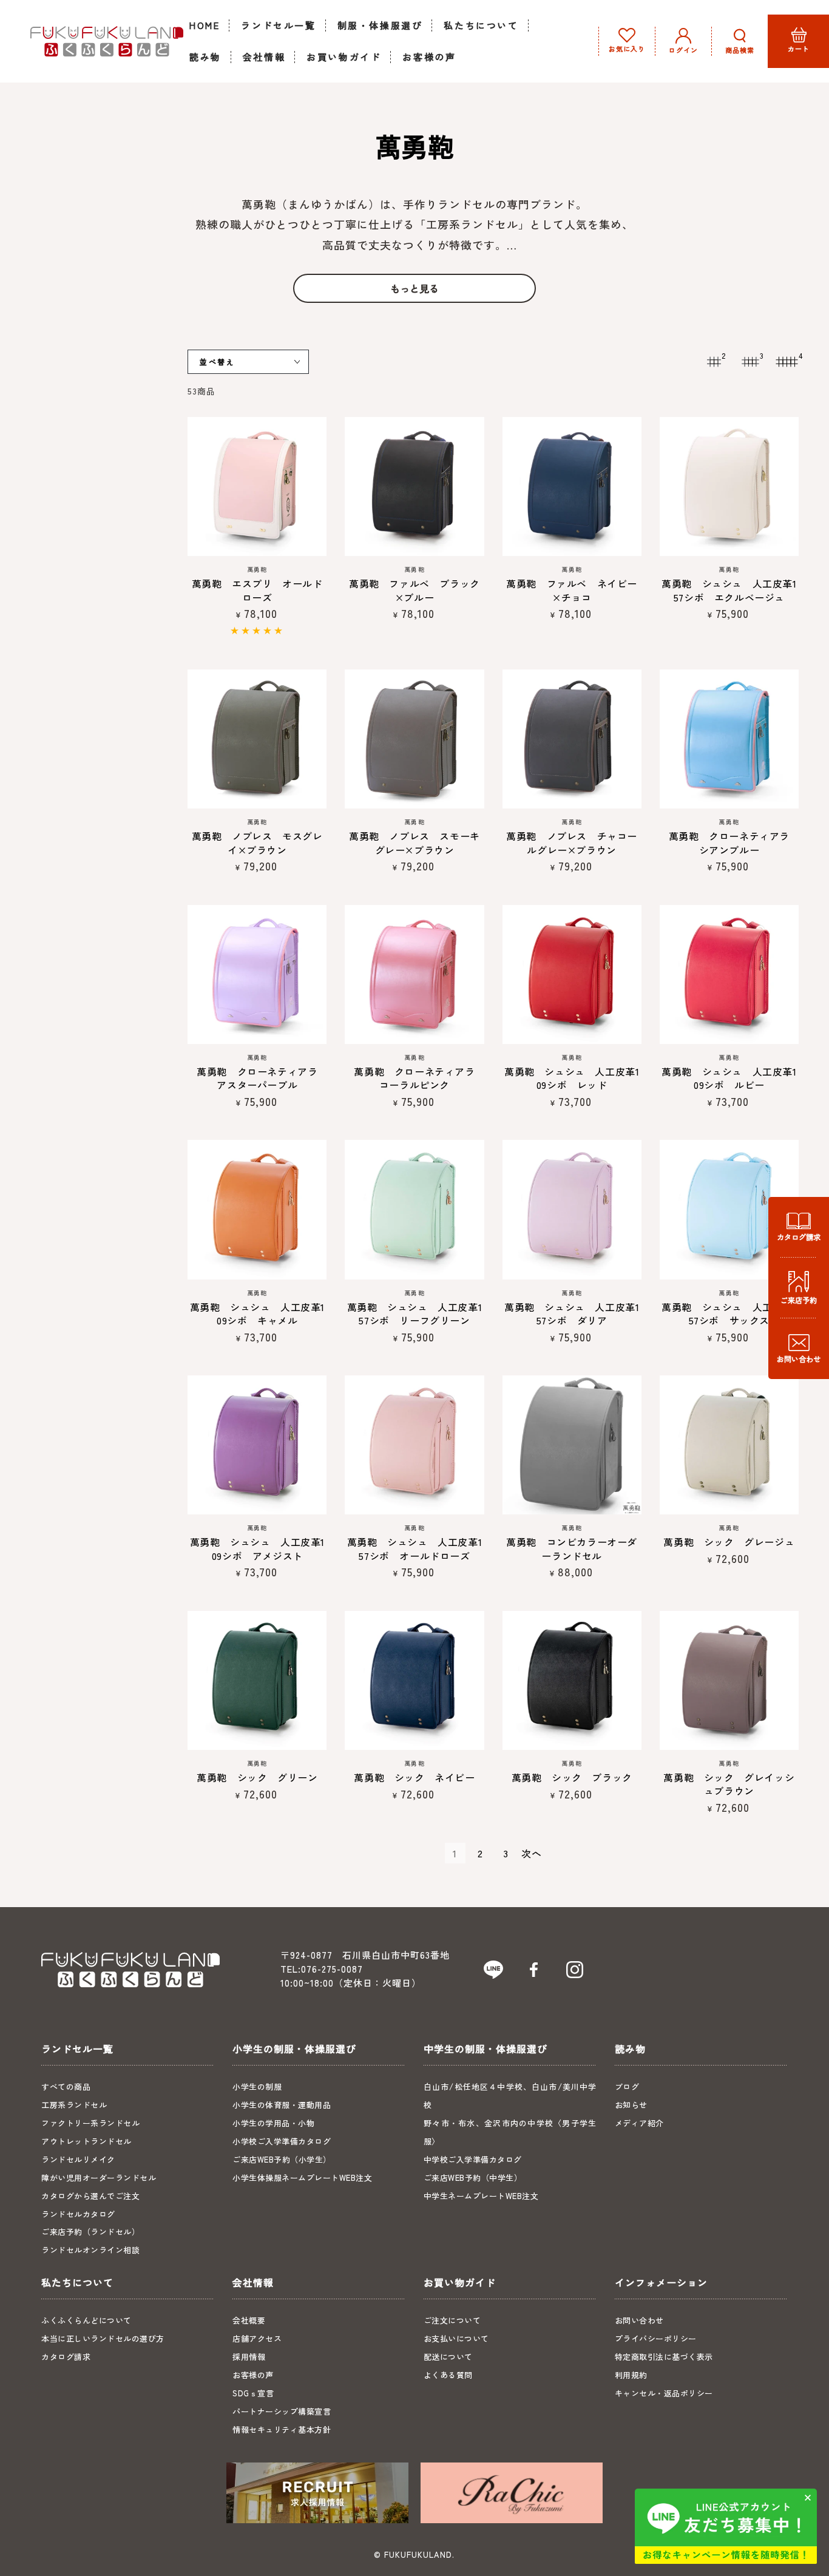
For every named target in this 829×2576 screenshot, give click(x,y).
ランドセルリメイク (78, 2159)
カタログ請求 (66, 2357)
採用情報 (249, 2357)
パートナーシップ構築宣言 (282, 2411)
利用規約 (631, 2375)
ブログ (627, 2086)
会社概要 (249, 2320)
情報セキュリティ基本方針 (282, 2429)
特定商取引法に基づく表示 (664, 2357)
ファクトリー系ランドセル (90, 2123)
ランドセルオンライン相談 (90, 2250)
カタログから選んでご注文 (90, 2196)
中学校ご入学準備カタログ (473, 2159)
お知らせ (631, 2105)
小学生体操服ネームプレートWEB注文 (302, 2178)
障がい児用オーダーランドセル (99, 2178)
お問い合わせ (639, 2320)
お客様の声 (253, 2375)
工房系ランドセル (74, 2105)
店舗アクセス (257, 2338)
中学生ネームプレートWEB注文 (481, 2196)
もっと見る (414, 288)
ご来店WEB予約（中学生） (473, 2178)
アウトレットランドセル (86, 2141)
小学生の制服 (257, 2086)
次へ (532, 1853)
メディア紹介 (639, 2123)
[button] (740, 41)
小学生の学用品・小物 (273, 2123)
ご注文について (452, 2320)
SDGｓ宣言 (253, 2393)
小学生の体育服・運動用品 (282, 2105)
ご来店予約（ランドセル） (90, 2232)
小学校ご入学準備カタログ (282, 2141)
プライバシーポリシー (656, 2338)
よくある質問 (448, 2375)
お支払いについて (456, 2338)
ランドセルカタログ (78, 2214)
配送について (448, 2357)
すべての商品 (66, 2086)
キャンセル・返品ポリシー (664, 2393)
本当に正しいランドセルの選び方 (103, 2338)
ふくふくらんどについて (86, 2320)
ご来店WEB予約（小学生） (282, 2159)
